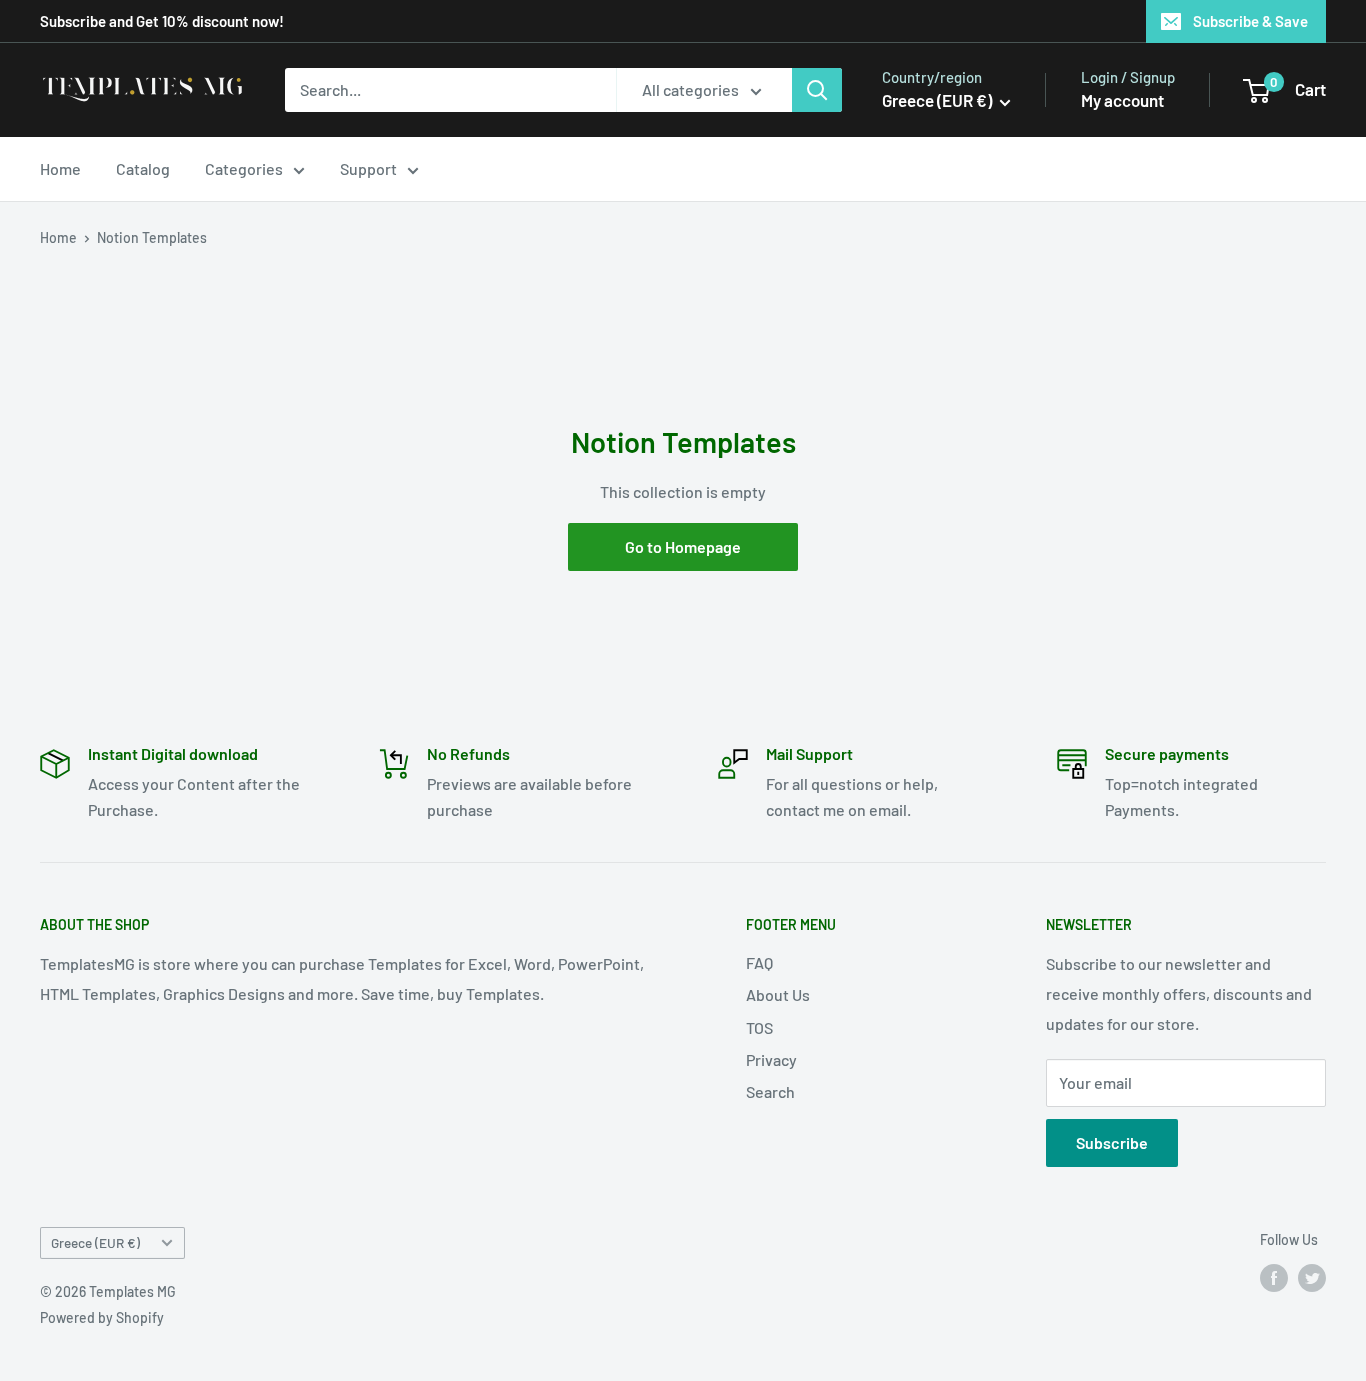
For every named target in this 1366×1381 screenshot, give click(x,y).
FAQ (759, 962)
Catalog (143, 168)
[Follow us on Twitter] (1312, 1278)
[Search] (817, 90)
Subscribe (1112, 1142)
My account (1122, 100)
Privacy (771, 1059)
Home (60, 168)
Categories (244, 168)
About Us (778, 994)
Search (770, 1091)
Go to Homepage (683, 546)
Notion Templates (152, 237)
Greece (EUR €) (95, 1242)
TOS (759, 1027)
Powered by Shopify (102, 1317)
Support (368, 168)
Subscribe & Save (1250, 21)
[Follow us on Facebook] (1274, 1278)
